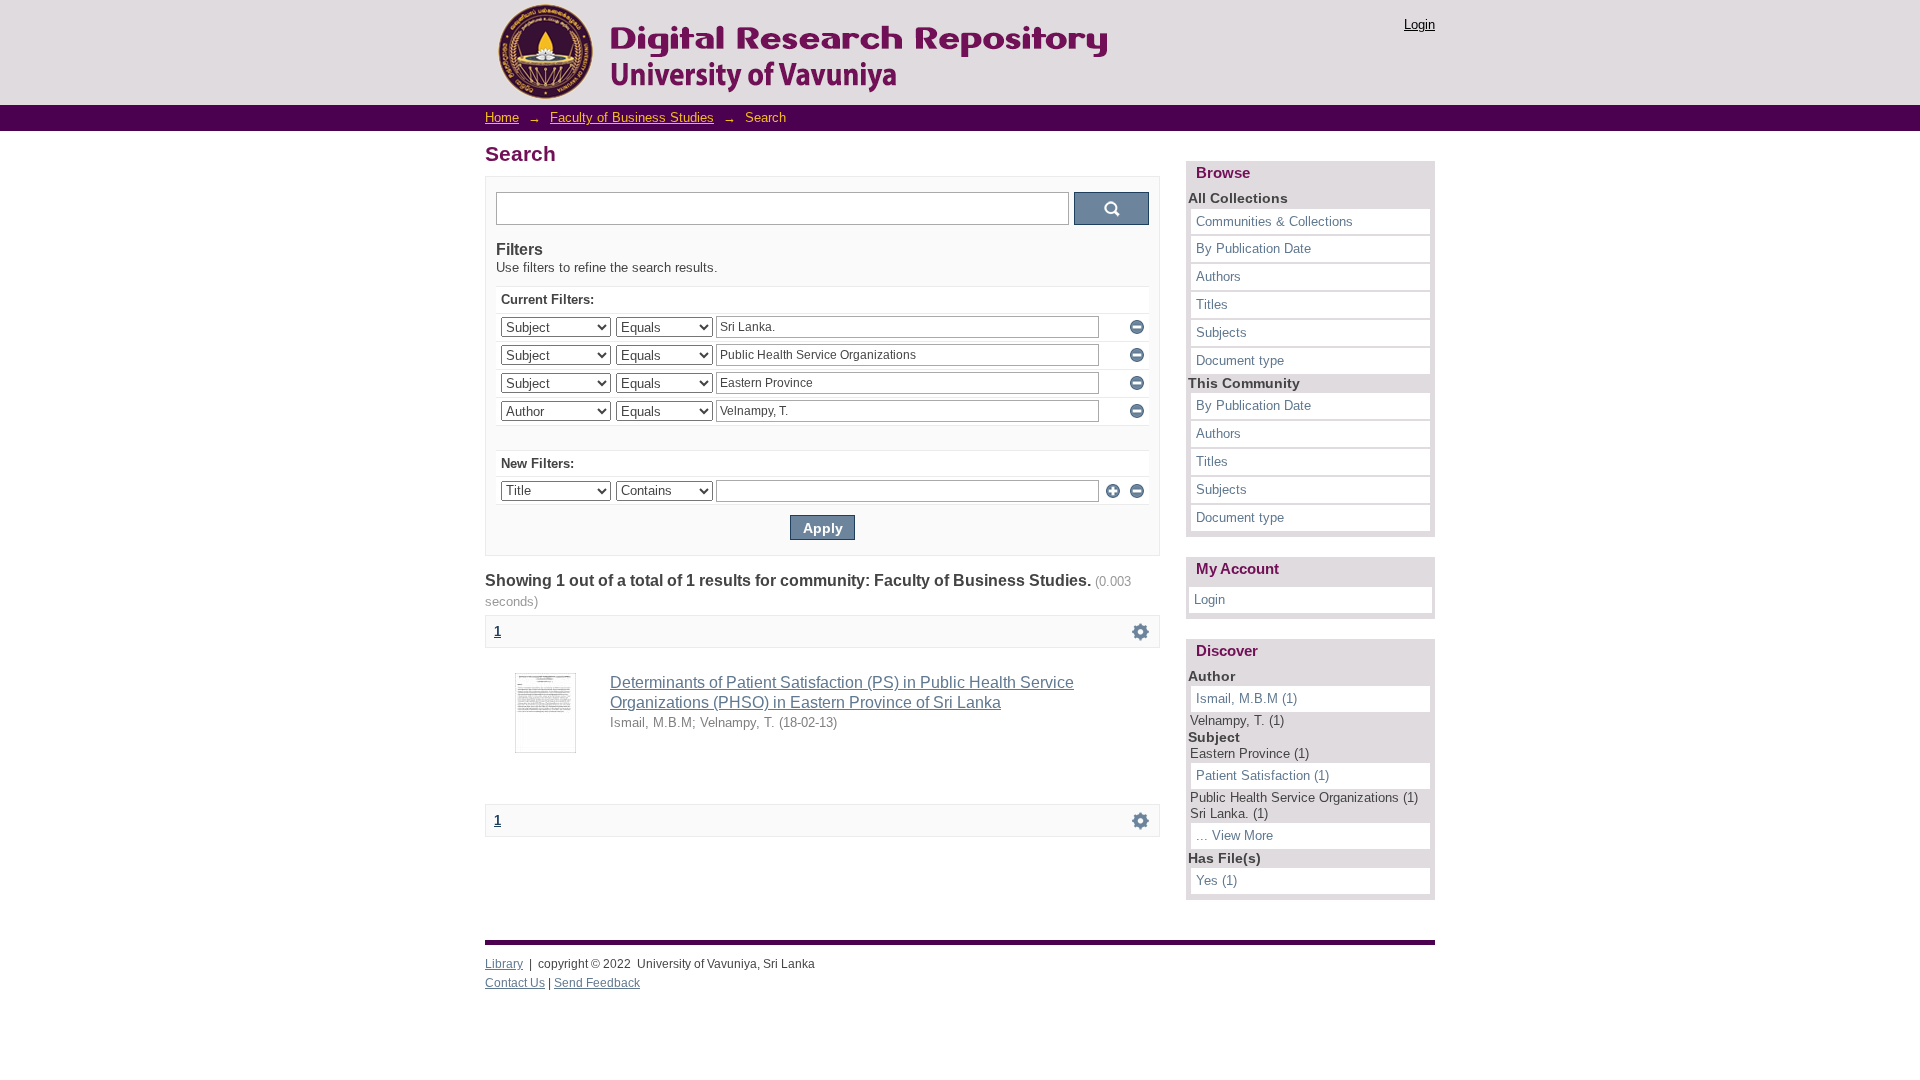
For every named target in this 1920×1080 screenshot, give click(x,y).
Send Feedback (597, 983)
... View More (1234, 835)
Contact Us (515, 983)
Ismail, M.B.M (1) (1246, 698)
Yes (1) (1216, 880)
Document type (1240, 360)
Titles (1212, 304)
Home (502, 117)
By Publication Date (1253, 248)
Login (1419, 24)
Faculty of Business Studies (632, 117)
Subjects (1221, 332)
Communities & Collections (1274, 221)
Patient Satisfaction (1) (1262, 775)
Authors (1218, 276)
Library (504, 964)
